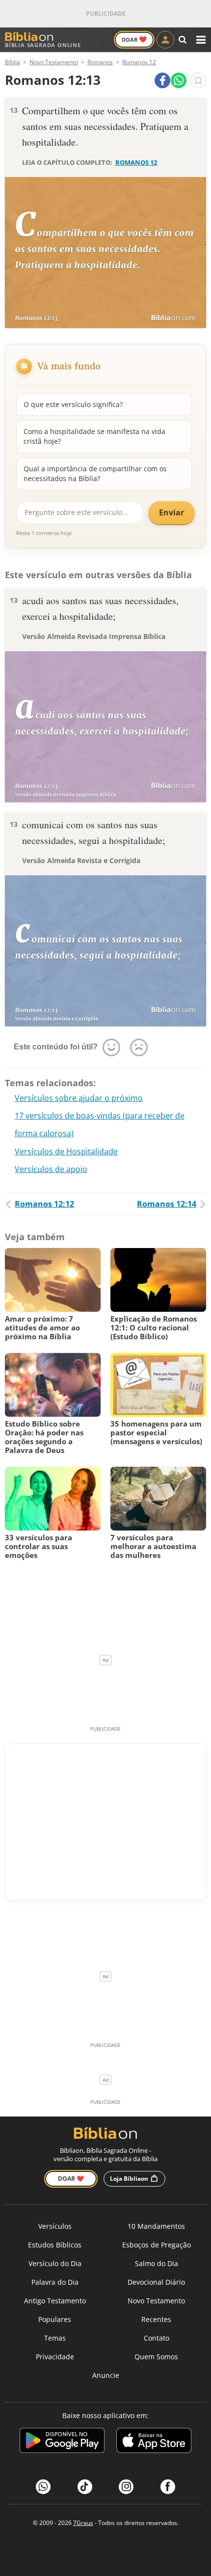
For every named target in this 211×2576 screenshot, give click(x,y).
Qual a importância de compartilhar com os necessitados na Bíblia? (95, 473)
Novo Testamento (156, 2301)
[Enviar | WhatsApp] (179, 80)
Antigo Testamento (55, 2301)
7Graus (83, 2523)
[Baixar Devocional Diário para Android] (62, 2442)
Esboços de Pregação (157, 2245)
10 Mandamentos (156, 2226)
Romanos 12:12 (44, 1204)
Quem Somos (156, 2357)
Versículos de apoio (51, 1169)
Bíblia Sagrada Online (43, 45)
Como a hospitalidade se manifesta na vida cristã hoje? (94, 436)
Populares (55, 2319)
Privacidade (55, 2357)
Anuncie (106, 2375)
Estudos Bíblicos (55, 2245)
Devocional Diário (156, 2282)
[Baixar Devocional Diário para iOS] (154, 2442)
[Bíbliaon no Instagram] (126, 2487)
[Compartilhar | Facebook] (162, 80)
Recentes (156, 2319)
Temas (55, 2338)
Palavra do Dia (55, 2282)
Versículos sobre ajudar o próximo (79, 1098)
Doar (134, 39)
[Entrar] (165, 40)
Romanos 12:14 (167, 1204)
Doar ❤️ (71, 2179)
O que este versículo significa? (73, 404)
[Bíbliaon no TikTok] (85, 2487)
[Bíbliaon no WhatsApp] (43, 2487)
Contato (157, 2338)
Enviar (171, 512)
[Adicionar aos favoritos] (198, 80)
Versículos (55, 2226)
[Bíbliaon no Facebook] (168, 2487)
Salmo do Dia (157, 2263)
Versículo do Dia (55, 2263)
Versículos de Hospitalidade (66, 1151)
